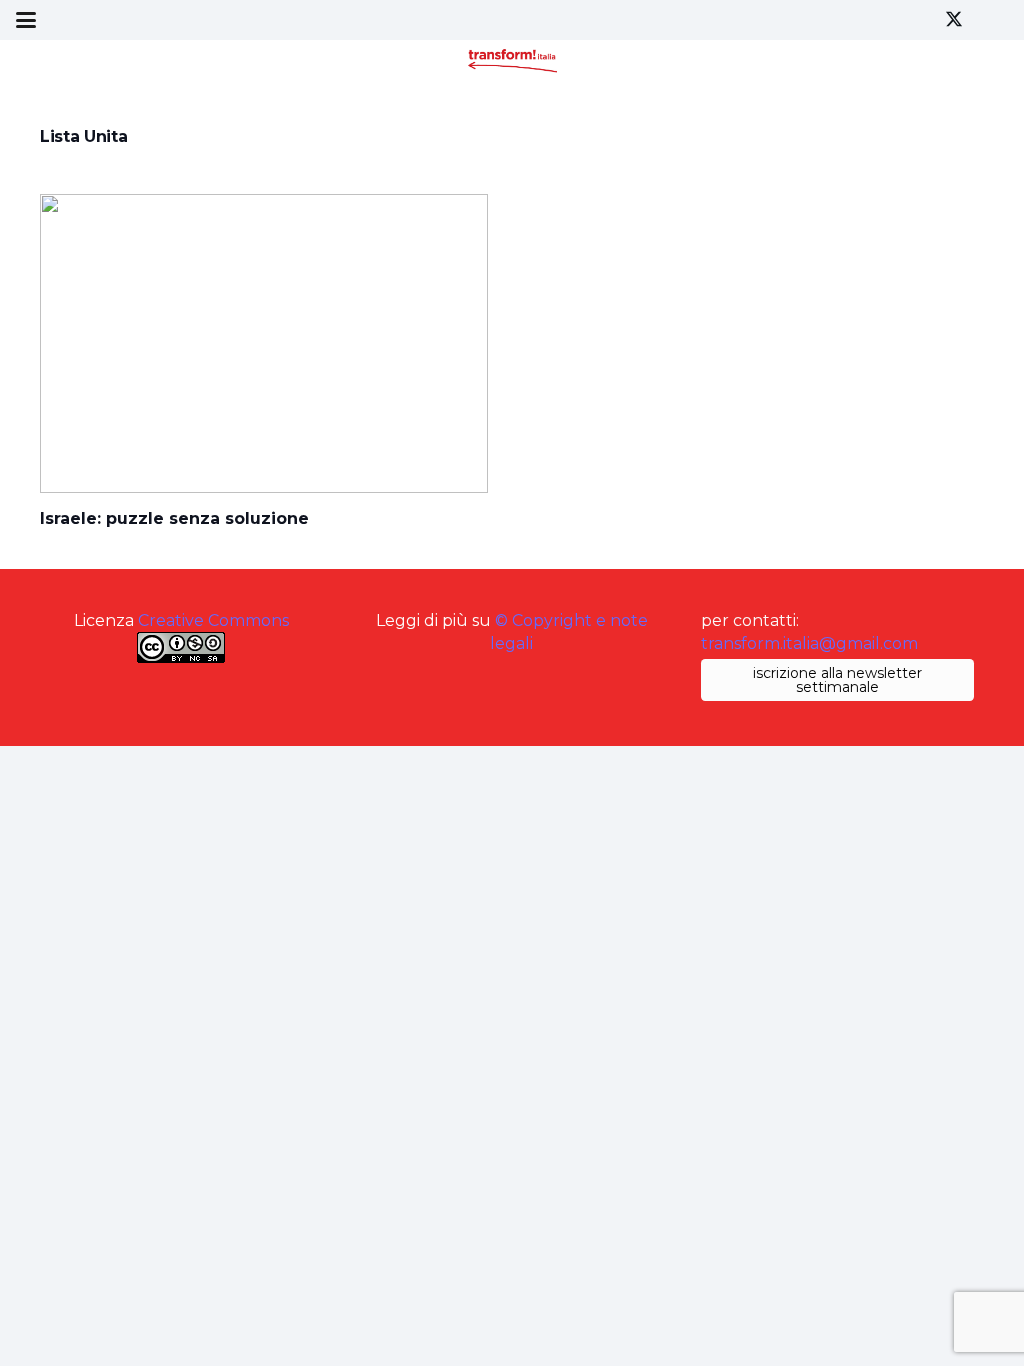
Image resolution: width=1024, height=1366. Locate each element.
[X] (954, 20)
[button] (26, 20)
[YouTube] (990, 20)
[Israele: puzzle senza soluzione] (264, 343)
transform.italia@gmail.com (809, 643)
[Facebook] (918, 20)
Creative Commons (213, 620)
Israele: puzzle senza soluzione (174, 518)
